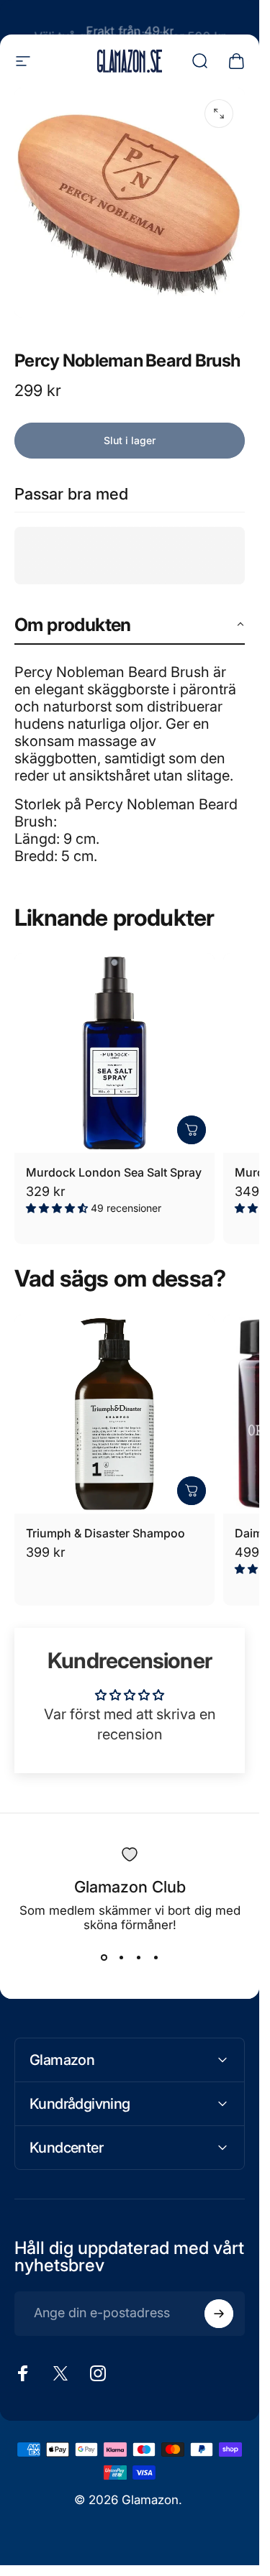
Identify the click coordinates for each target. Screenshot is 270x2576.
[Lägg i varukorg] (192, 1130)
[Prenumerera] (219, 2314)
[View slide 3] (138, 1958)
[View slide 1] (104, 1958)
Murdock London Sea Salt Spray (114, 1172)
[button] (130, 626)
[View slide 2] (121, 1958)
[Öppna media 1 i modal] (219, 114)
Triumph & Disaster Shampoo (105, 1533)
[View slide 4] (156, 1958)
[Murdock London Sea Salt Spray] (114, 1053)
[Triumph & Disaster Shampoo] (114, 1414)
